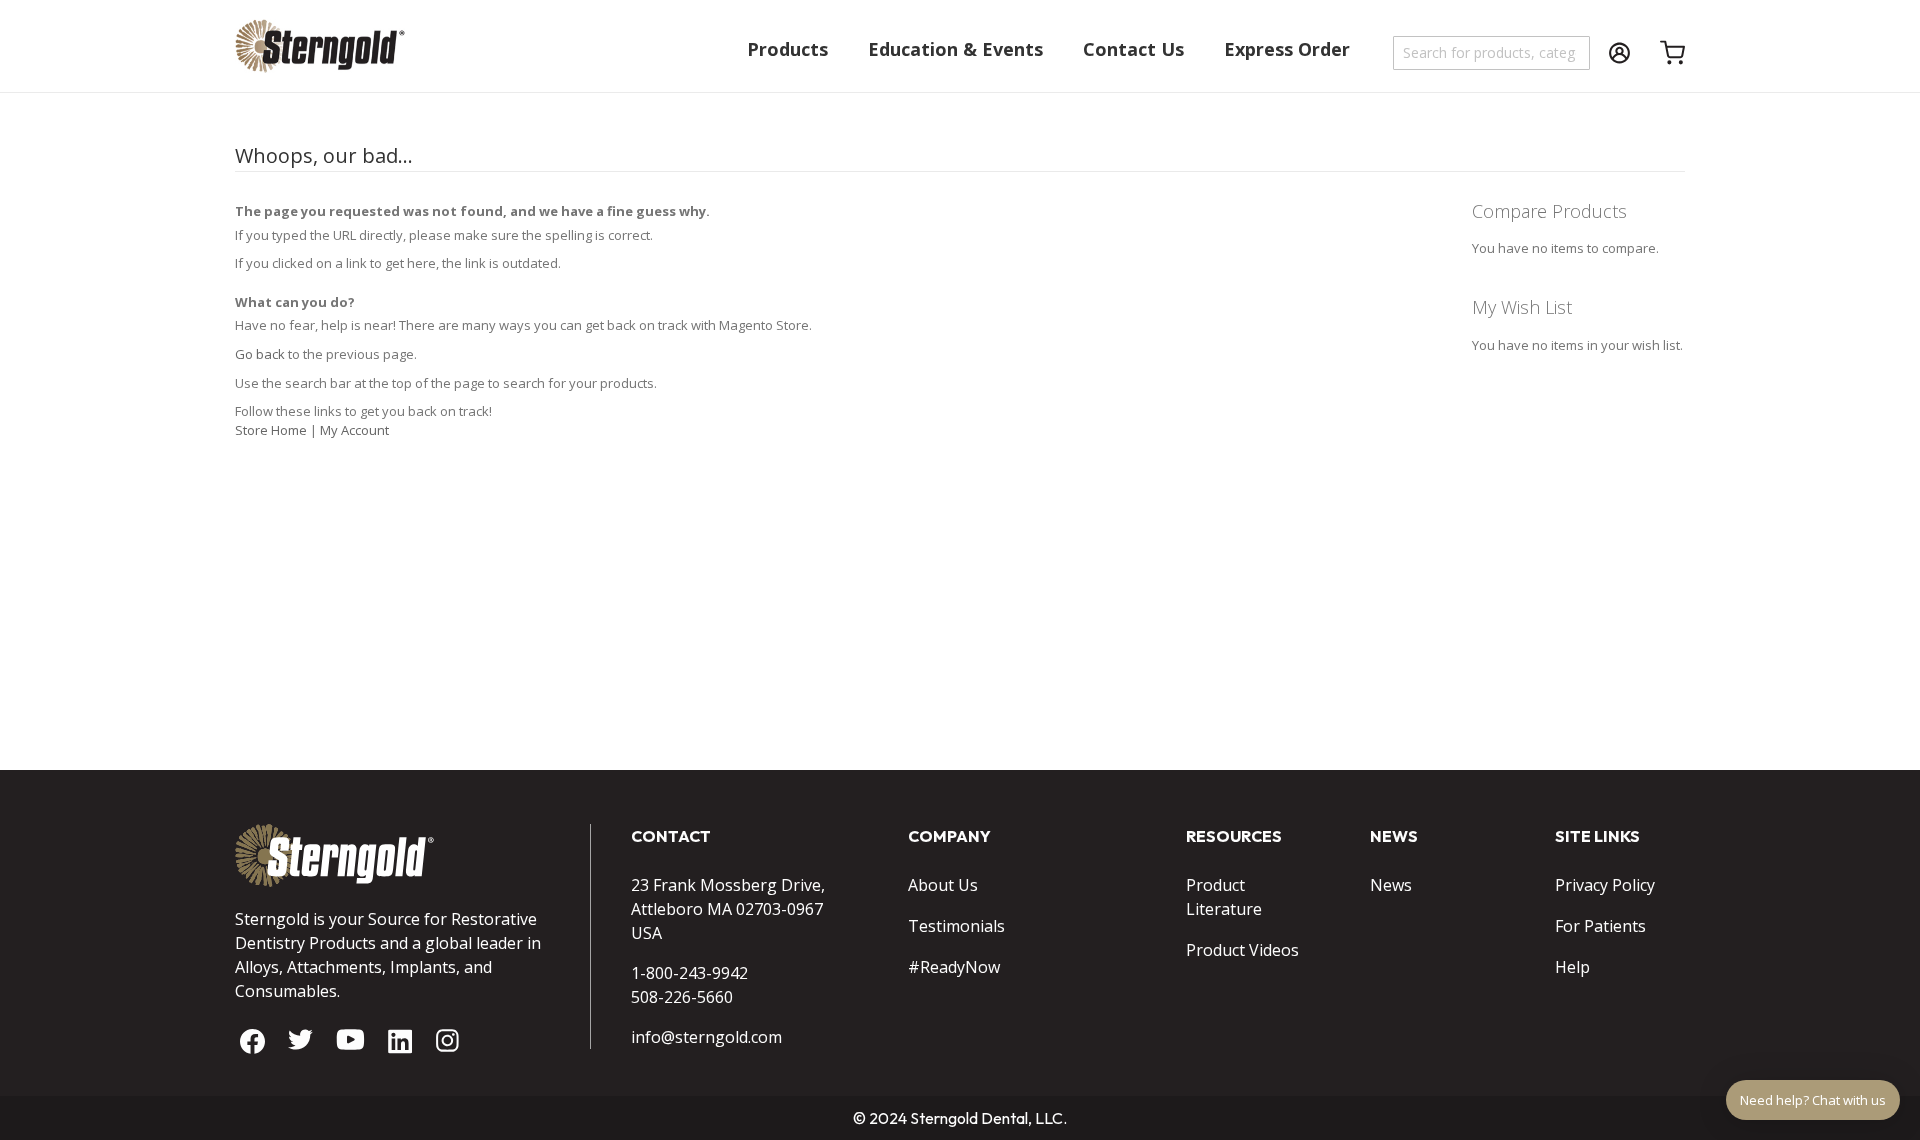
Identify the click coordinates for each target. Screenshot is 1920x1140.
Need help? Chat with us (1813, 1100)
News (1391, 885)
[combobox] (1492, 53)
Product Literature (1224, 897)
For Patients (1600, 926)
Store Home (271, 430)
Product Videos (1242, 950)
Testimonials (956, 926)
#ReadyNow (954, 967)
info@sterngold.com (706, 1037)
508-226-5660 (682, 997)
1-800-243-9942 (689, 973)
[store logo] (320, 55)
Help (1572, 967)
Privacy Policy (1605, 885)
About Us (943, 885)
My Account (354, 430)
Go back (260, 354)
